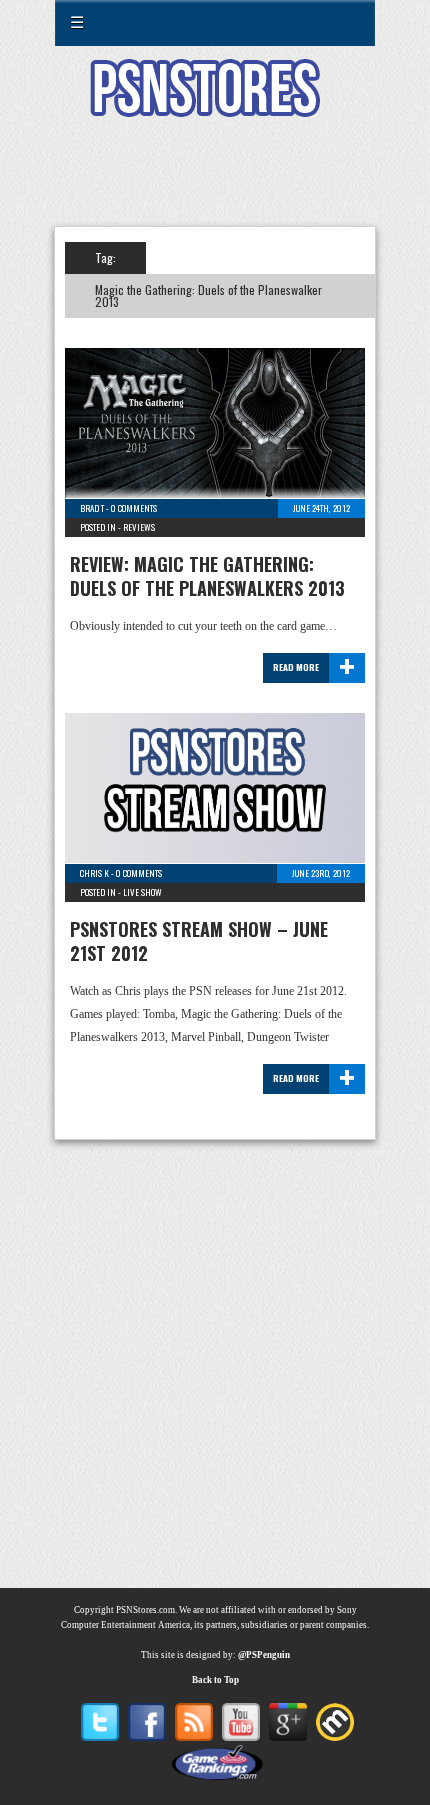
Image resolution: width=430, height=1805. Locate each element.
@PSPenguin (264, 1655)
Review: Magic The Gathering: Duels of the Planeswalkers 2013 (207, 576)
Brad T (92, 508)
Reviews (139, 527)
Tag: (105, 257)
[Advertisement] (215, 184)
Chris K (94, 873)
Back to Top (215, 1680)
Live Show (142, 892)
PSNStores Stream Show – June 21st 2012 (199, 941)
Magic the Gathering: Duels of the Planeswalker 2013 (208, 295)
